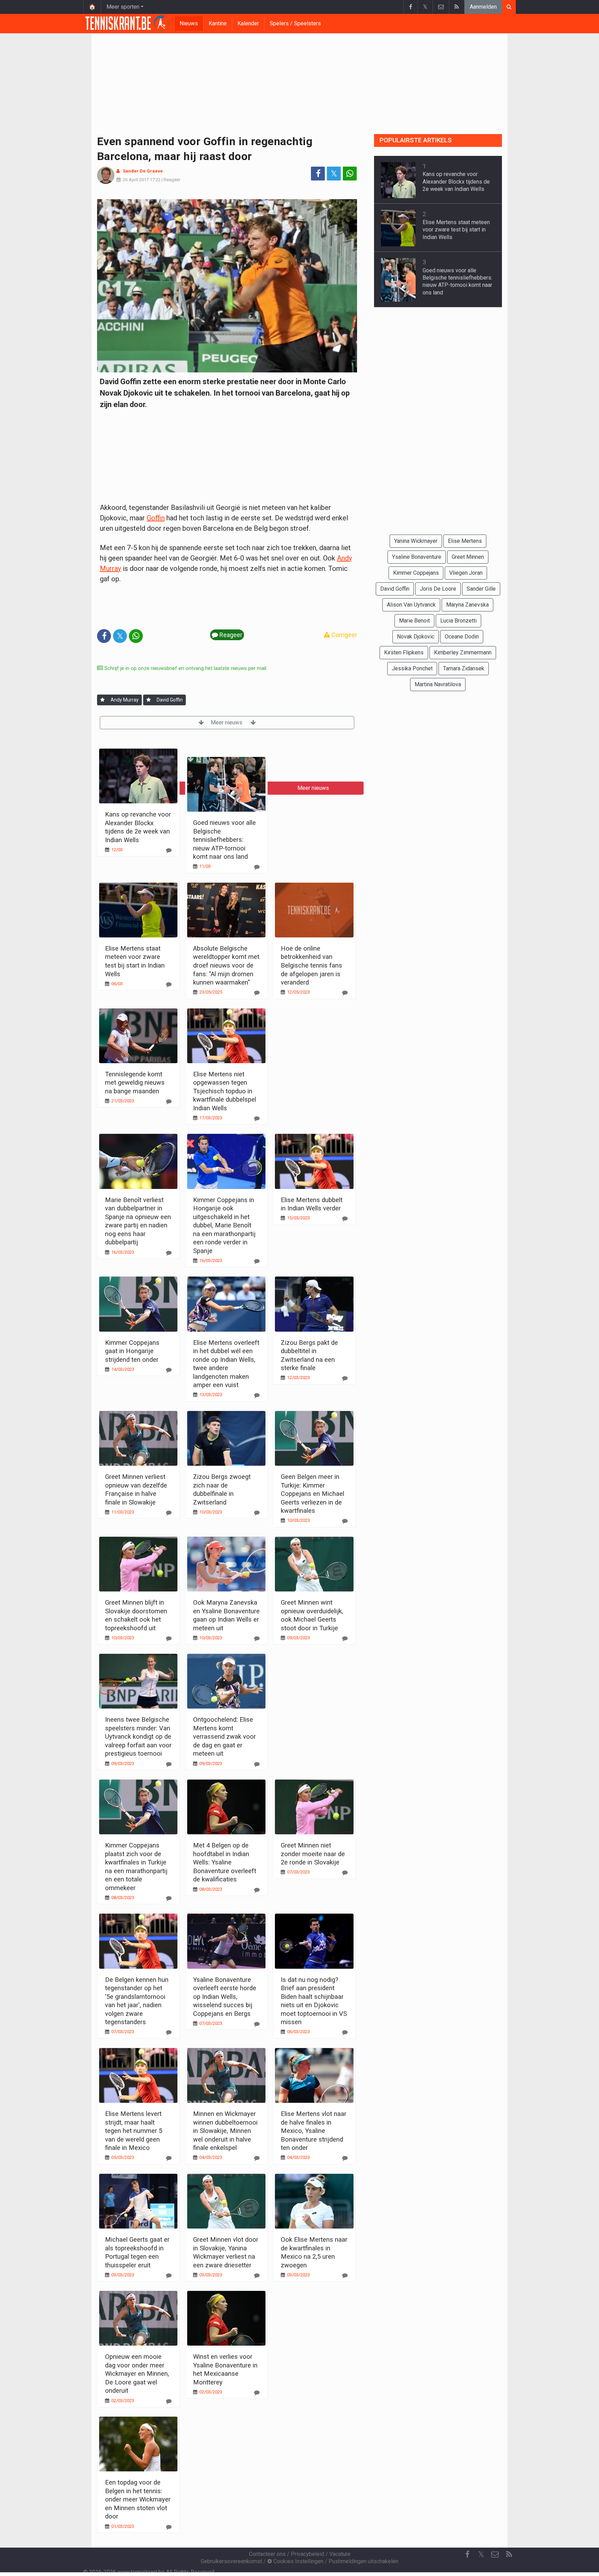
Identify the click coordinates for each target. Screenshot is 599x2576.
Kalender (248, 23)
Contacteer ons (267, 2554)
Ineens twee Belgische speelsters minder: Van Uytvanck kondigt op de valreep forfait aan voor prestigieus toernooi (138, 1736)
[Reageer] (169, 850)
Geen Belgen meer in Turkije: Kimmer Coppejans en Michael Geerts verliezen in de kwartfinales (312, 1494)
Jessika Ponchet (412, 668)
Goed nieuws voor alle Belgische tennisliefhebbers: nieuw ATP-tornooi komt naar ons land (224, 840)
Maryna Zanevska (467, 605)
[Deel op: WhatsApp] (350, 174)
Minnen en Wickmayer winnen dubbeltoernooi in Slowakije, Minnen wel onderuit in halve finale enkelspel (225, 2131)
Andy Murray (125, 700)
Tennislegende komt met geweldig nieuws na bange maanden (135, 1083)
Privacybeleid (307, 2554)
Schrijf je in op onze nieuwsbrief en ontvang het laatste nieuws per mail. (185, 668)
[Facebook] (410, 7)
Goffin (156, 518)
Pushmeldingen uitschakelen (363, 2561)
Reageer (172, 180)
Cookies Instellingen (298, 2561)
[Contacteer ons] (441, 7)
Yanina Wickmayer (416, 541)
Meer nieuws (227, 722)
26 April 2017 (136, 180)
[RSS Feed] (457, 7)
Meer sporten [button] (123, 7)
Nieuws (189, 23)
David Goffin (170, 700)
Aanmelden (483, 7)
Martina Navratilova (438, 684)
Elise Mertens (465, 541)
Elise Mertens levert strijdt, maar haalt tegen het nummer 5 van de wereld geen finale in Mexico (134, 2131)
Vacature (340, 2554)
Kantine (218, 23)
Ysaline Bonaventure (417, 557)
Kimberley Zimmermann (463, 652)
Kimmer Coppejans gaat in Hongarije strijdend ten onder (132, 1351)
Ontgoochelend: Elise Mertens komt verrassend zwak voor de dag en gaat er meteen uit (224, 1736)
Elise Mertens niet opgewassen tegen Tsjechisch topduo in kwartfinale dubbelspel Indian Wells (225, 1091)
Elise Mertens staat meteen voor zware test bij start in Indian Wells (456, 230)
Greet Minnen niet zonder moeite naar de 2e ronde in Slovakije (313, 1854)
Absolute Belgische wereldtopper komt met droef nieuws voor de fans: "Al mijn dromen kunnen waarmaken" (226, 965)
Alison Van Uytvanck (411, 605)
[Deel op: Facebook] (318, 174)
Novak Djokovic (416, 637)
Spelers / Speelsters (295, 23)
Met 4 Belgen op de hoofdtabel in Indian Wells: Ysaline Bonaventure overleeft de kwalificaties (225, 1862)
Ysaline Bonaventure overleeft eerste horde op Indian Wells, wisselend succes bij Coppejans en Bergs (225, 1997)
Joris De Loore (438, 589)
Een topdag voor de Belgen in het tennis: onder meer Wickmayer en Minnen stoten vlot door (138, 2499)
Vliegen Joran (466, 573)
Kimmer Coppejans (416, 573)
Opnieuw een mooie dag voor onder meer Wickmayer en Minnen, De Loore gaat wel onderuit (137, 2374)
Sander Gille (481, 589)
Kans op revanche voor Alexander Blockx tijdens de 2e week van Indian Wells (456, 182)
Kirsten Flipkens (404, 652)
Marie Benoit (414, 621)
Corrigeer (344, 635)
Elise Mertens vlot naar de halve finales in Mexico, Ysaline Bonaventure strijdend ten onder (314, 2131)
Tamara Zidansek (464, 668)
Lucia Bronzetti (458, 621)
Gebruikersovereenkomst (231, 2561)
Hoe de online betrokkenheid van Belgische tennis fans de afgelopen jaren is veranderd (311, 965)
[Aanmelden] (102, 700)
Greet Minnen (468, 557)
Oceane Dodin (462, 637)
